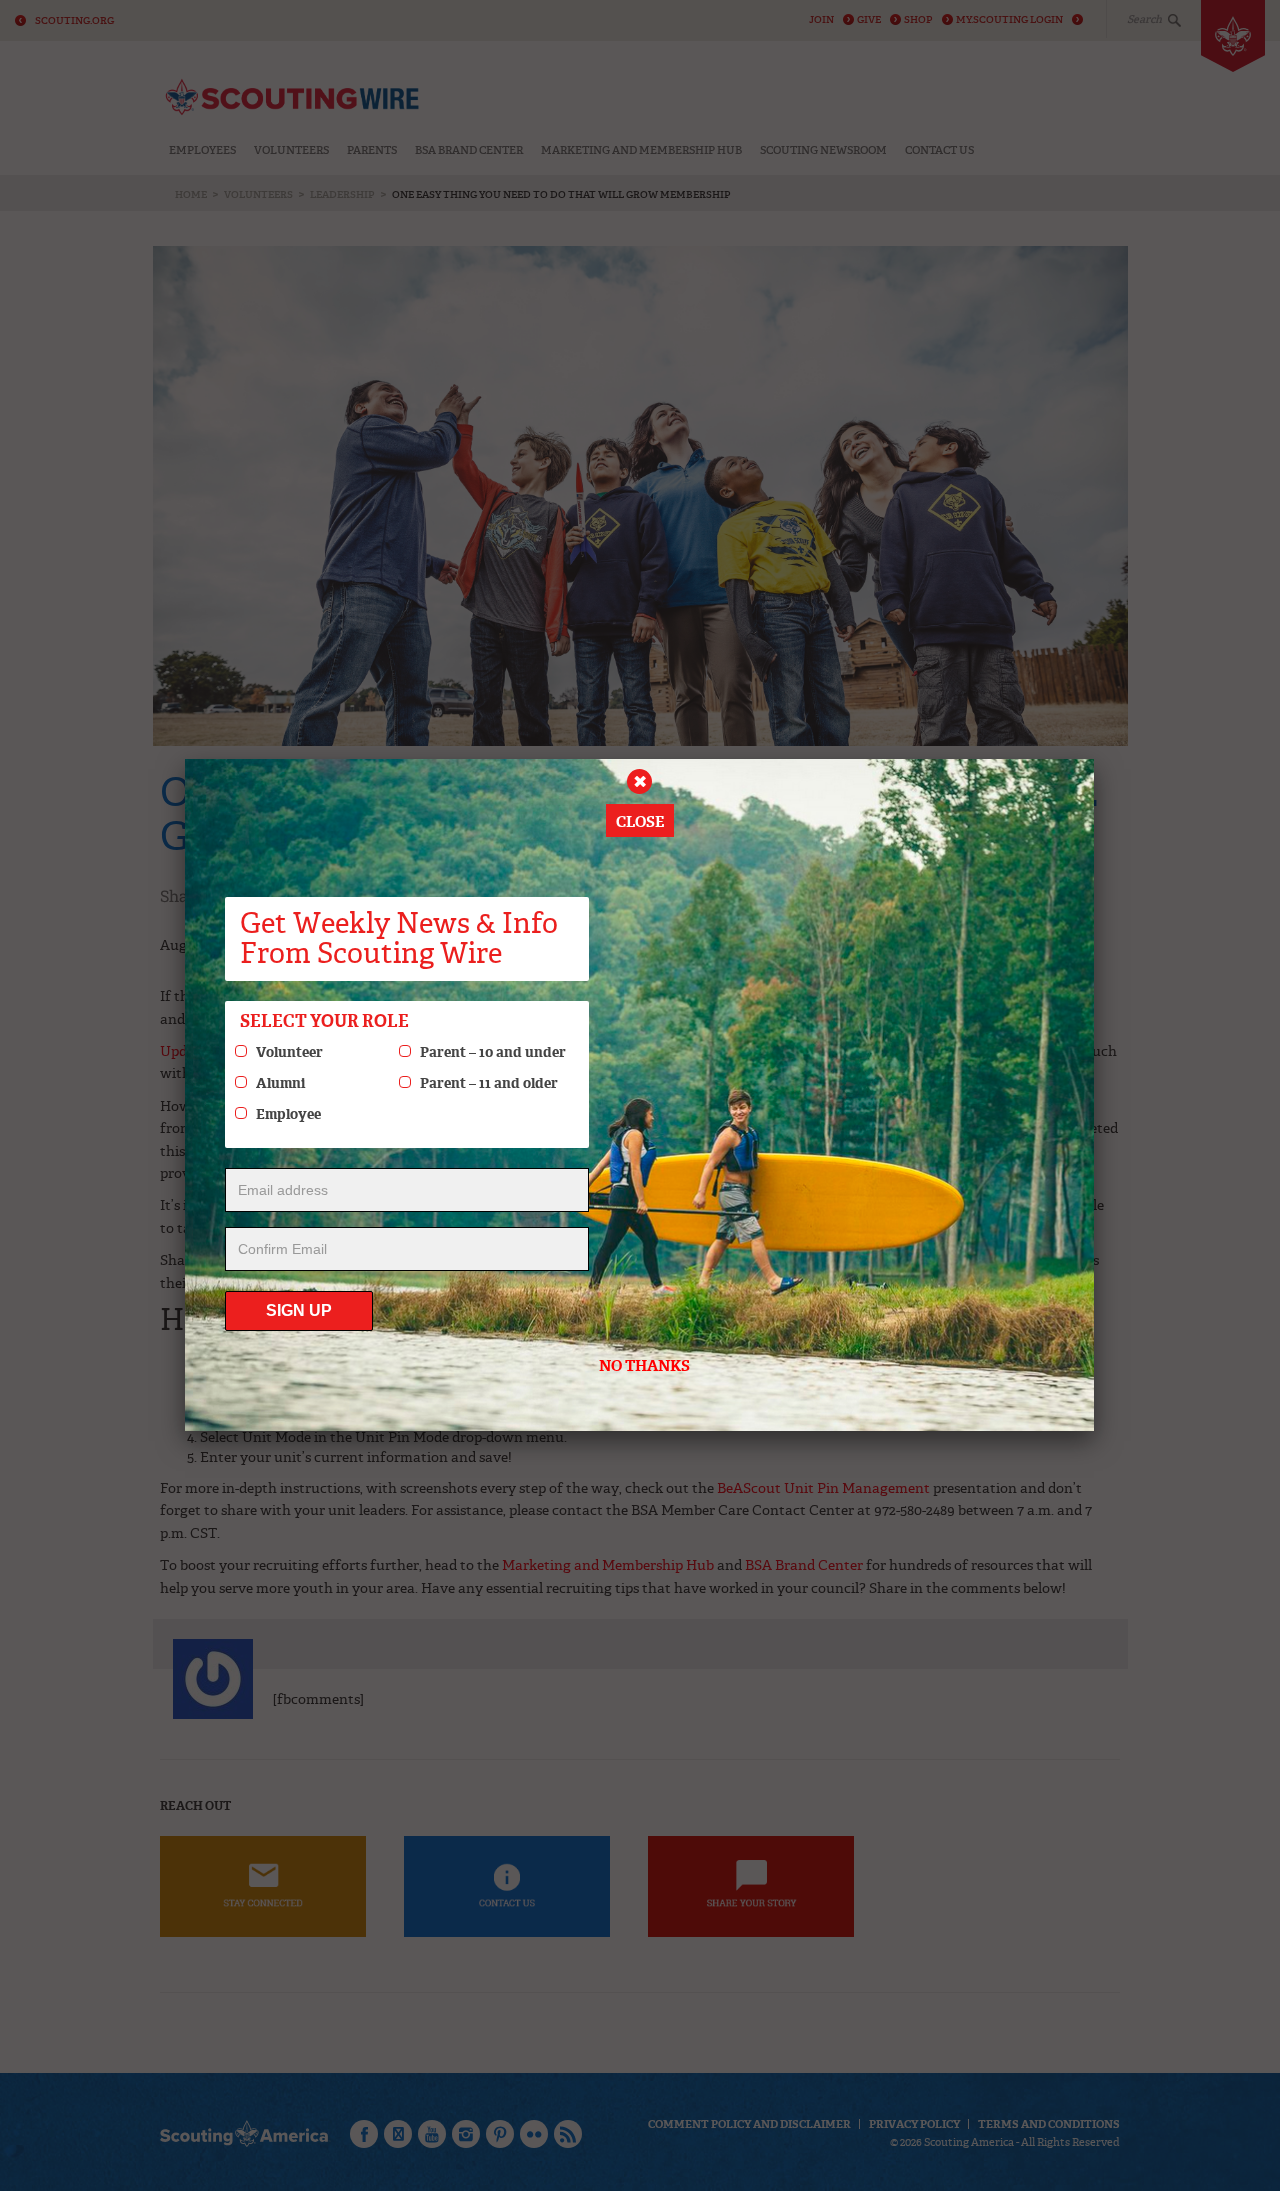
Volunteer (289, 1052)
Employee (288, 1114)
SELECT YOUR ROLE (324, 1021)
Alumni (280, 1083)
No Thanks (644, 1366)
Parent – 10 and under (493, 1052)
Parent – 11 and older (489, 1083)
